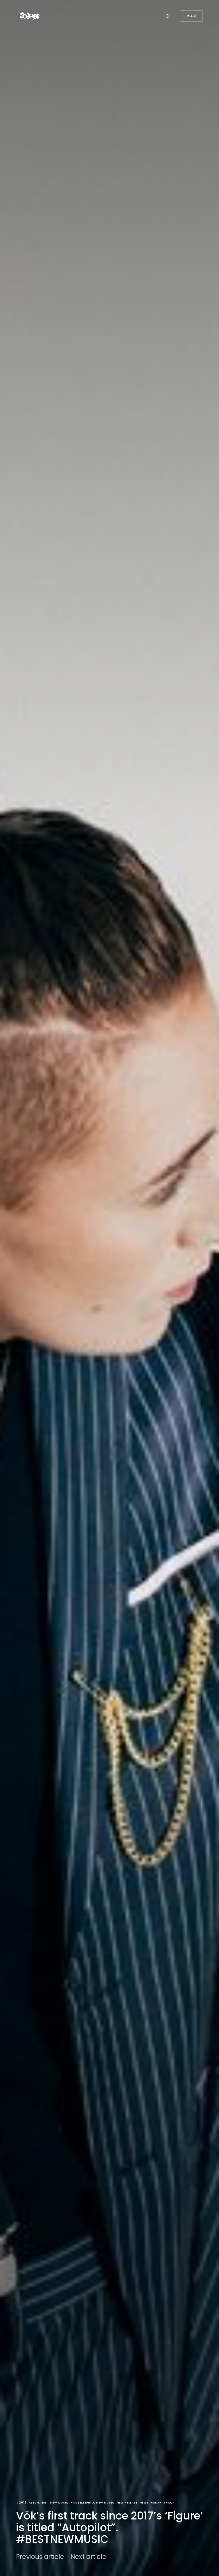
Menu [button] (191, 16)
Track (169, 2503)
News (144, 2503)
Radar (156, 2503)
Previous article (40, 2557)
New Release (127, 2503)
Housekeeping (82, 2503)
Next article (88, 2557)
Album (34, 2503)
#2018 (21, 2503)
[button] (169, 16)
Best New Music (55, 2503)
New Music (105, 2503)
